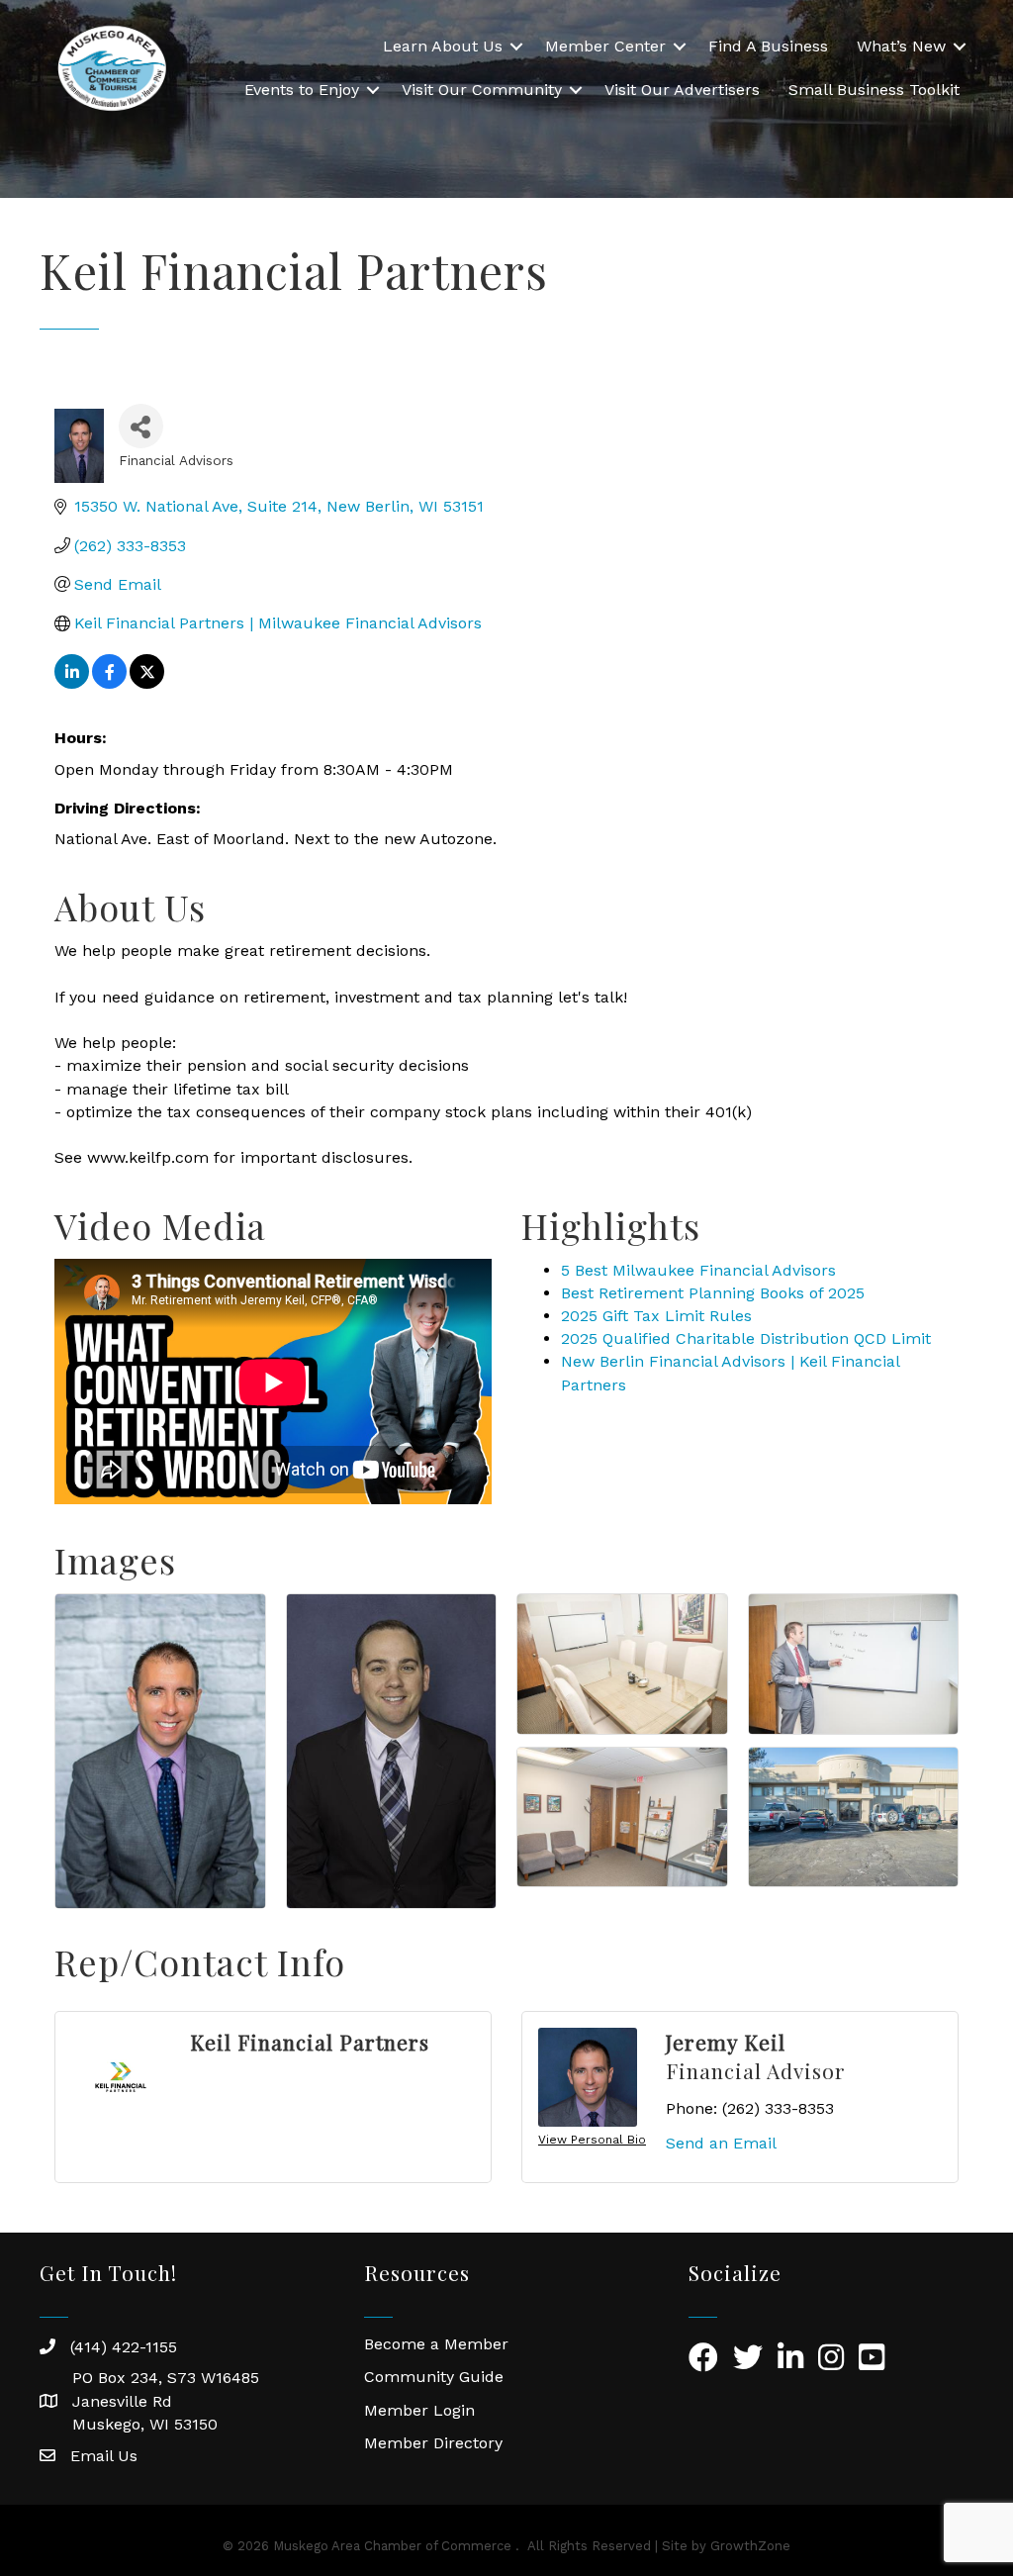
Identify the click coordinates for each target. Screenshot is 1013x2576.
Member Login (419, 2410)
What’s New (901, 46)
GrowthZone (750, 2546)
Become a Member (436, 2344)
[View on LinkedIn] (72, 683)
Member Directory (433, 2443)
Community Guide (434, 2377)
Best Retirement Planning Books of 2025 (713, 1293)
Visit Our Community (482, 90)
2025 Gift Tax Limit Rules (656, 1316)
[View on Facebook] (109, 683)
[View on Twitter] (147, 683)
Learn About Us (443, 46)
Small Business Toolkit (874, 90)
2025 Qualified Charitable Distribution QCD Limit (746, 1338)
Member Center (605, 46)
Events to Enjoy (302, 90)
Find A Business (768, 46)
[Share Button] (141, 426)
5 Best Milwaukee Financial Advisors (698, 1270)
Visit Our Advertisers (682, 90)
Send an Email (721, 2143)
